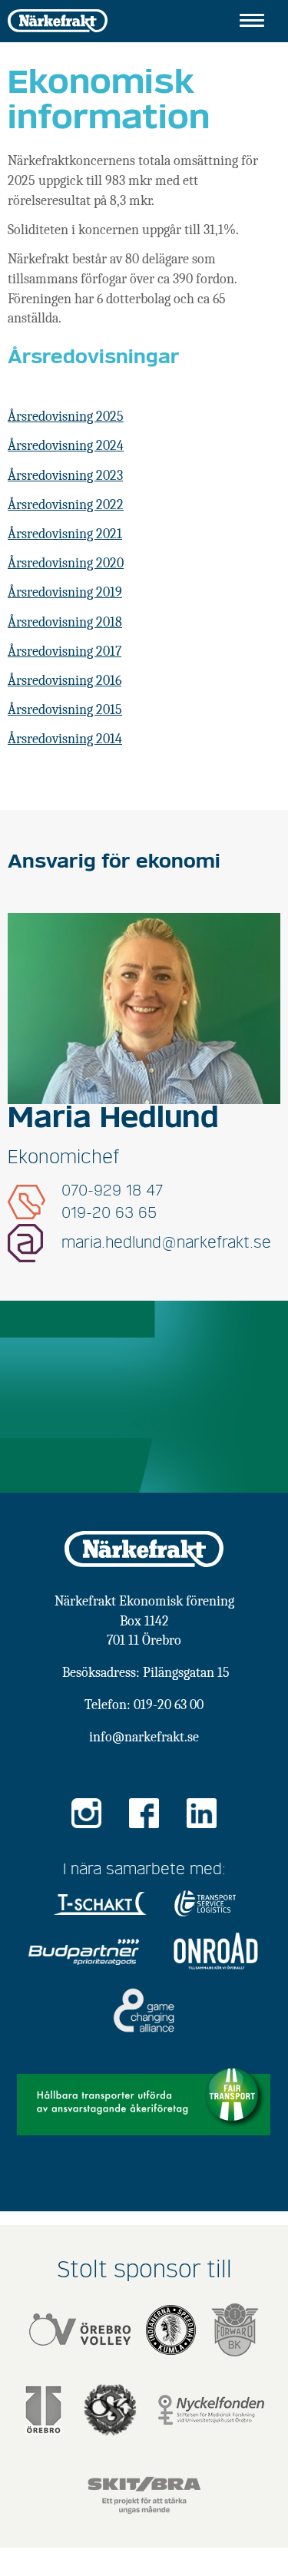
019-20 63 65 (109, 1213)
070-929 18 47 (113, 1191)
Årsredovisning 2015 (65, 710)
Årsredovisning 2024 (66, 446)
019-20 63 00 (169, 1705)
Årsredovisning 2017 (65, 651)
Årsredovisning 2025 (66, 417)
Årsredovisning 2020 (66, 563)
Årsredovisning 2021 (65, 534)
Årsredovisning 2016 (65, 681)
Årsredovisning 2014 (65, 739)
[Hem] (58, 20)
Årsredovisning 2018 (65, 622)
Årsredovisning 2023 (65, 476)
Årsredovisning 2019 (65, 592)
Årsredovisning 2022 (66, 505)
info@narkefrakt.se (144, 1737)
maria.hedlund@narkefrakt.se (166, 1243)
